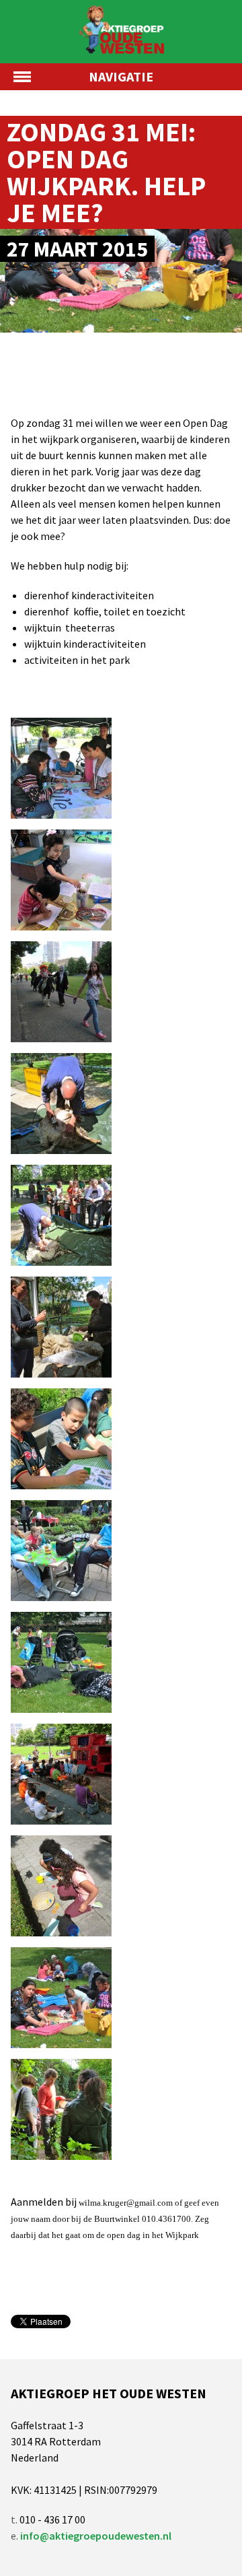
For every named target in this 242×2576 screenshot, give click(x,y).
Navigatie (121, 76)
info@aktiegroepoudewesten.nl (96, 2536)
